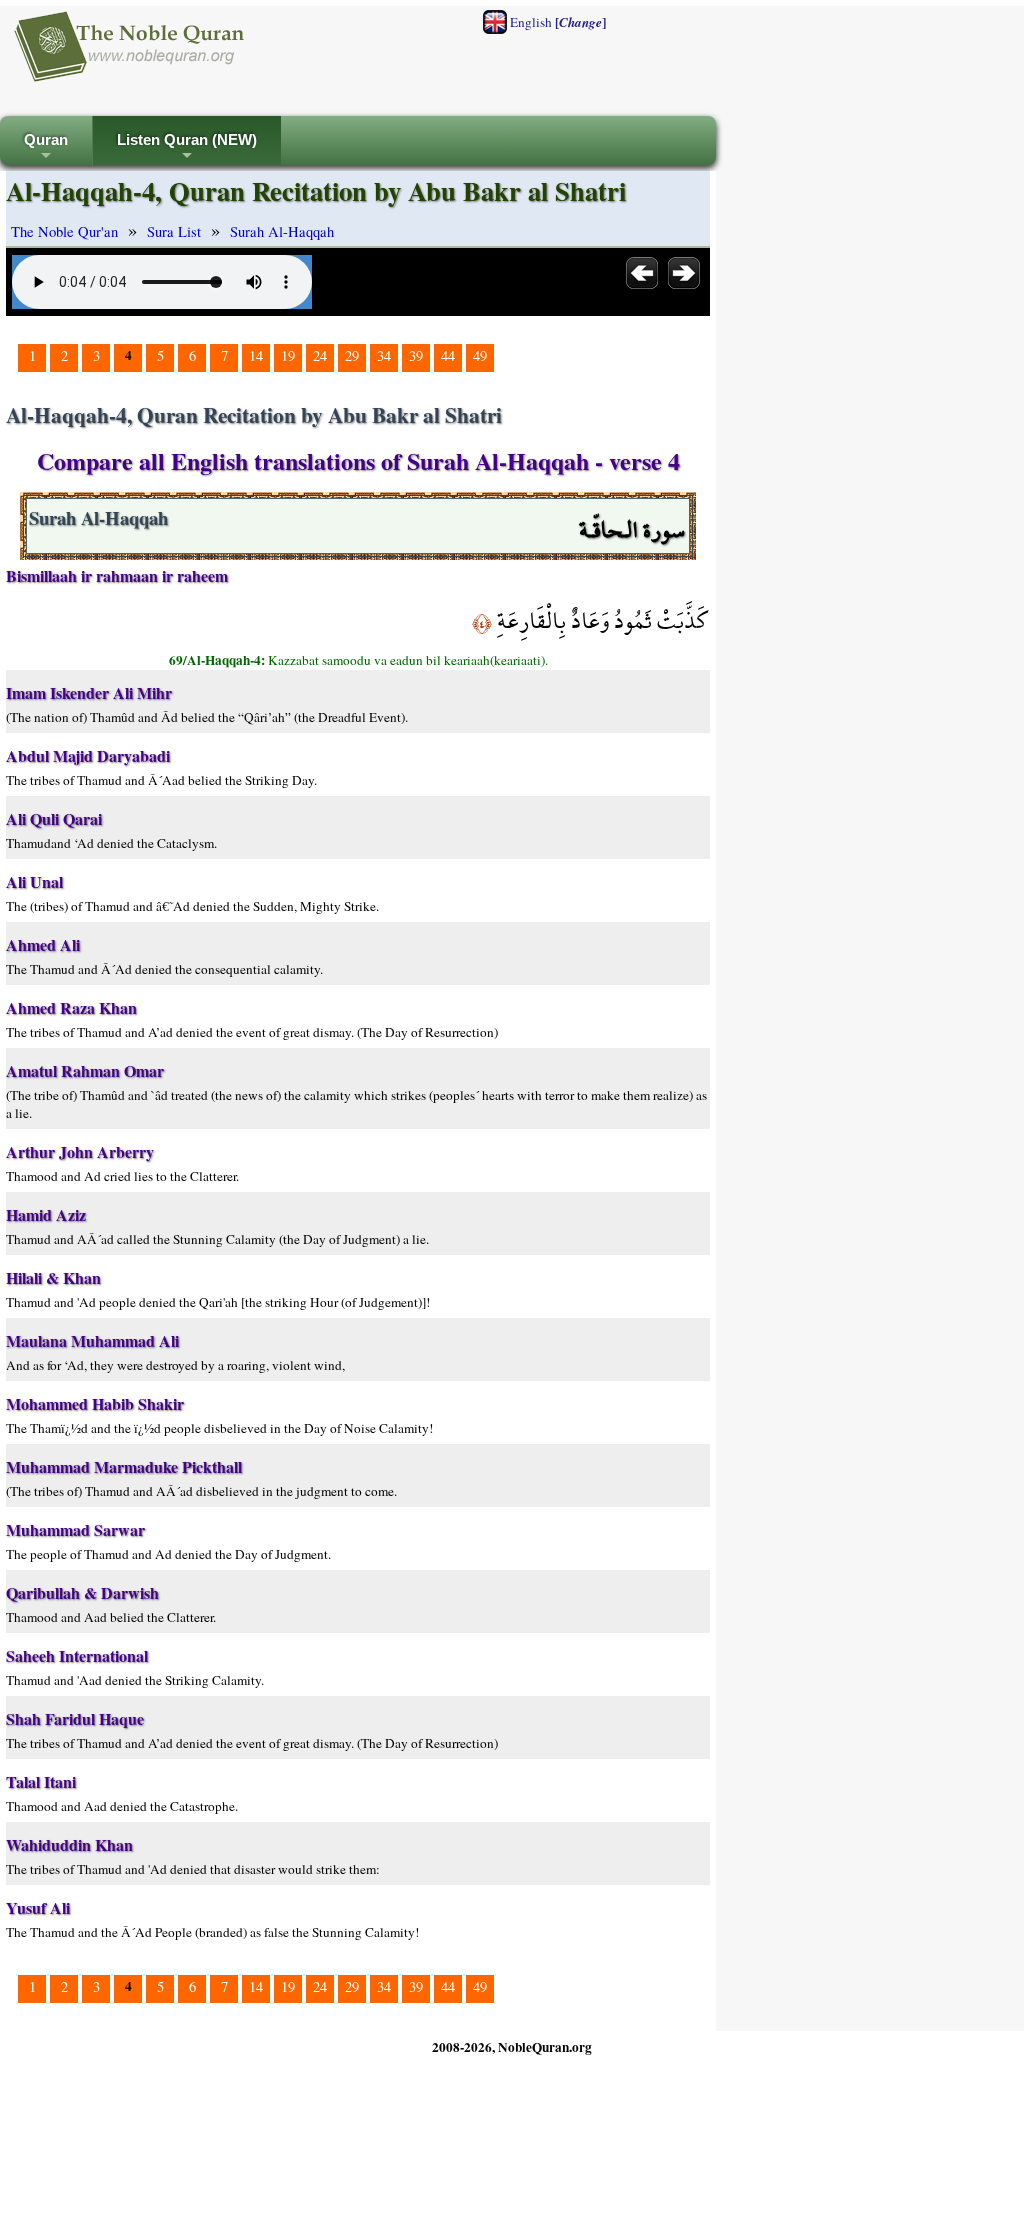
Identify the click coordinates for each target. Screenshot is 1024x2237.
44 (448, 355)
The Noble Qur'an (64, 231)
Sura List (174, 231)
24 (320, 355)
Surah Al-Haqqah (282, 231)
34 (384, 355)
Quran (46, 148)
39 (416, 355)
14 (256, 355)
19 (288, 355)
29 (352, 355)
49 (480, 355)
